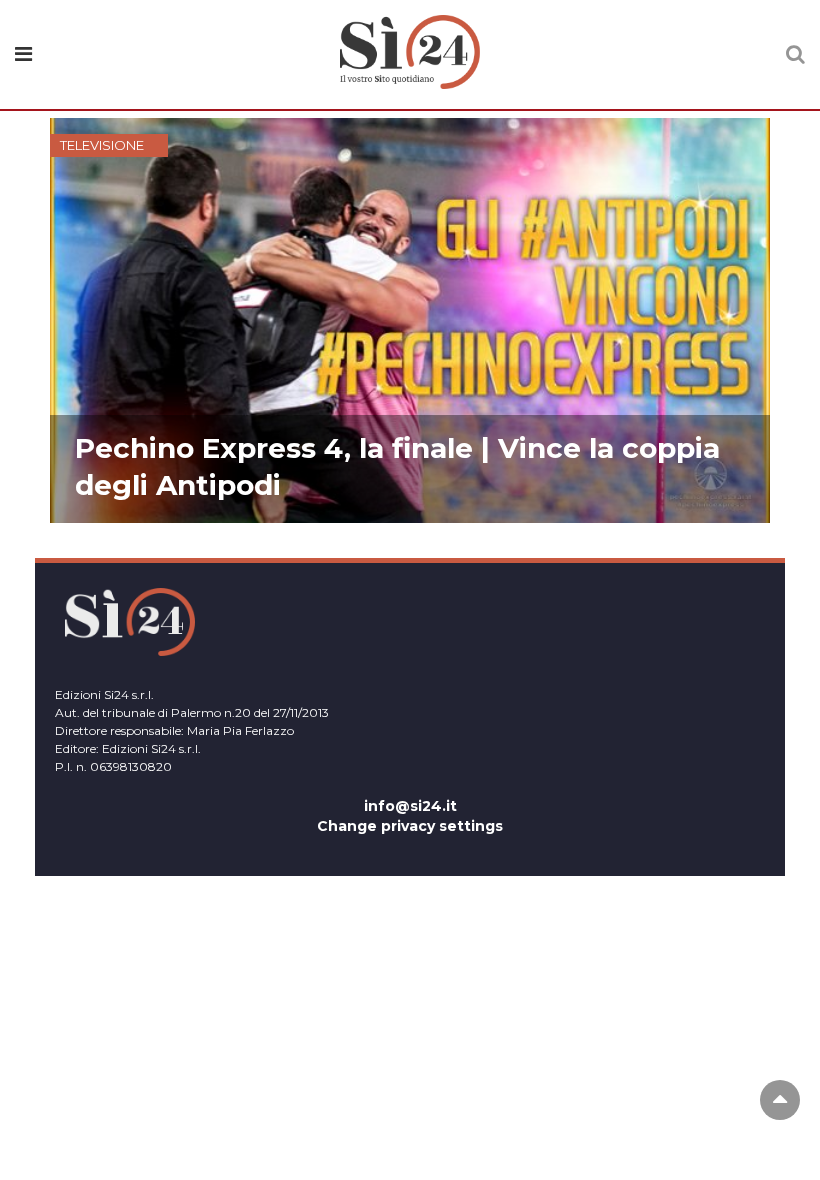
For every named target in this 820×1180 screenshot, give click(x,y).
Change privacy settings (410, 826)
